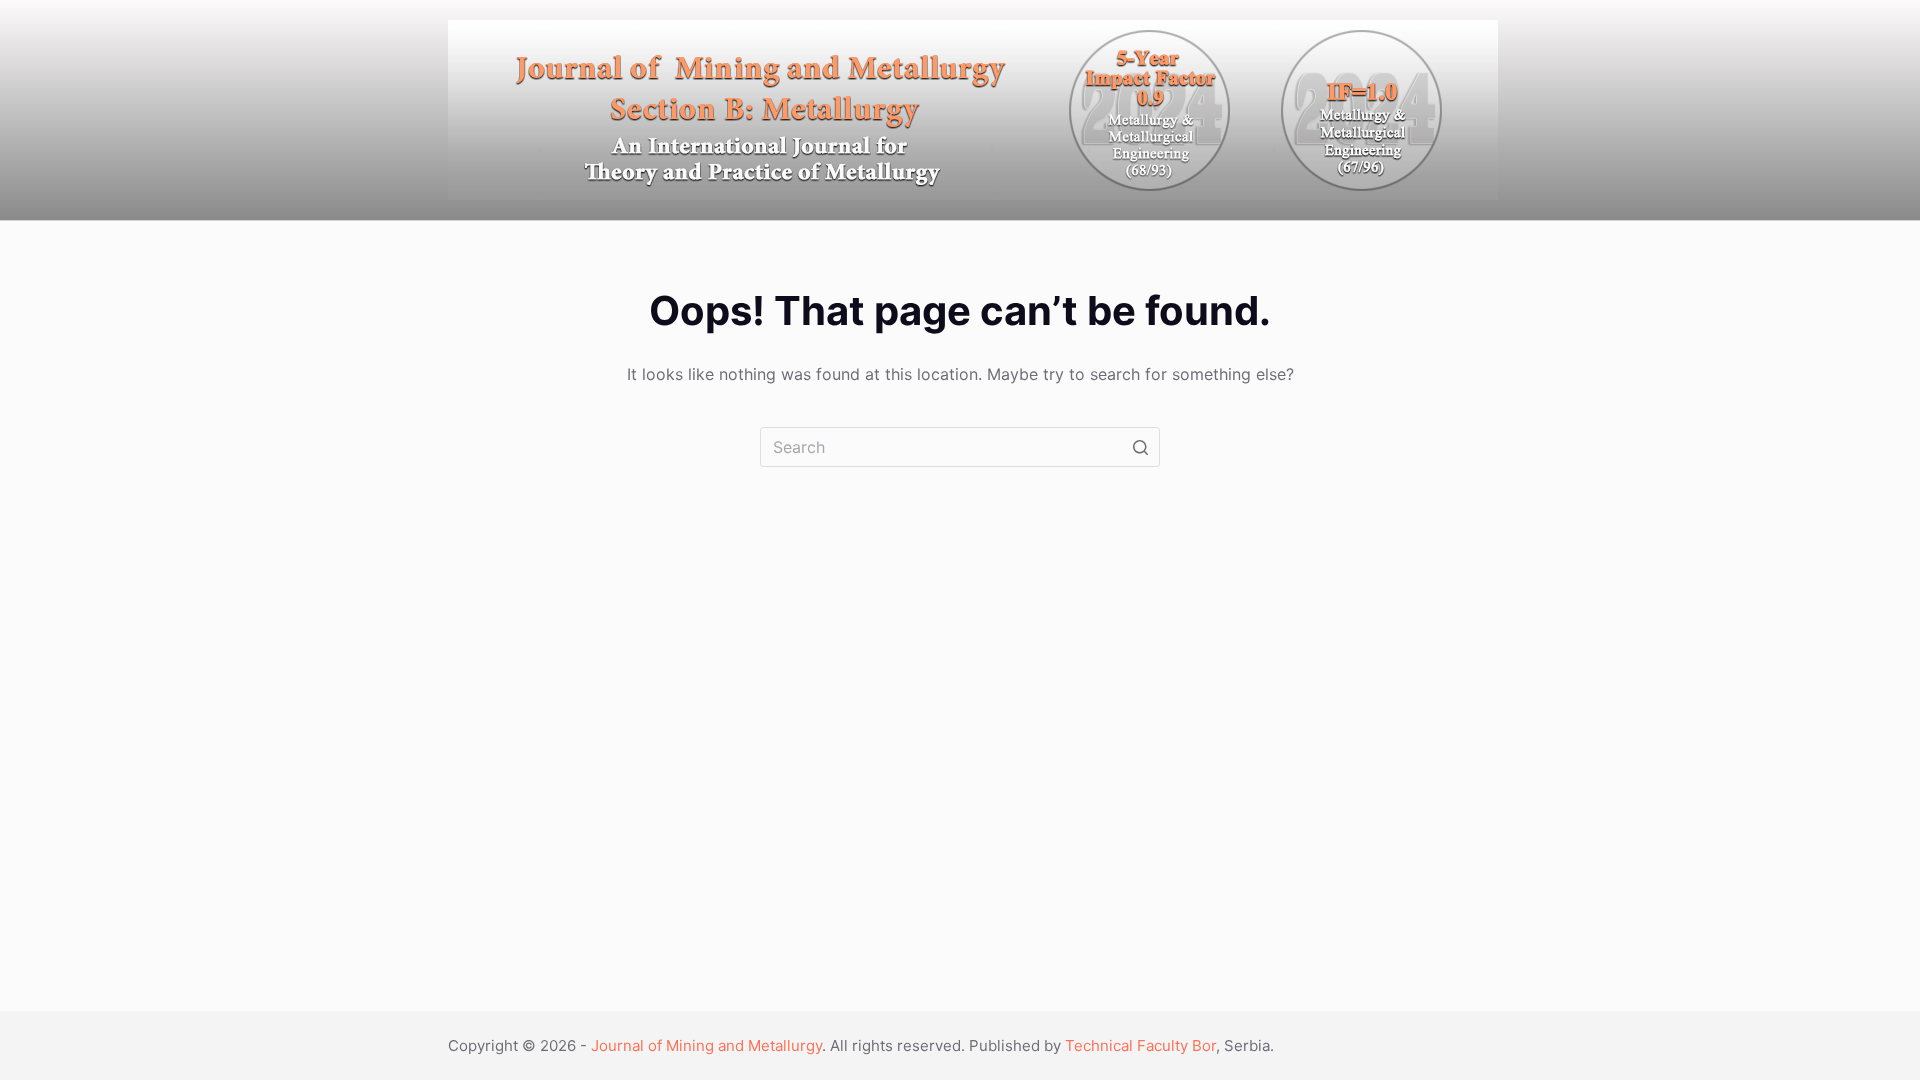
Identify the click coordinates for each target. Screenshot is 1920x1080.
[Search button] (1140, 447)
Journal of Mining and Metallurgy (706, 1045)
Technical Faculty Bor (1140, 1045)
